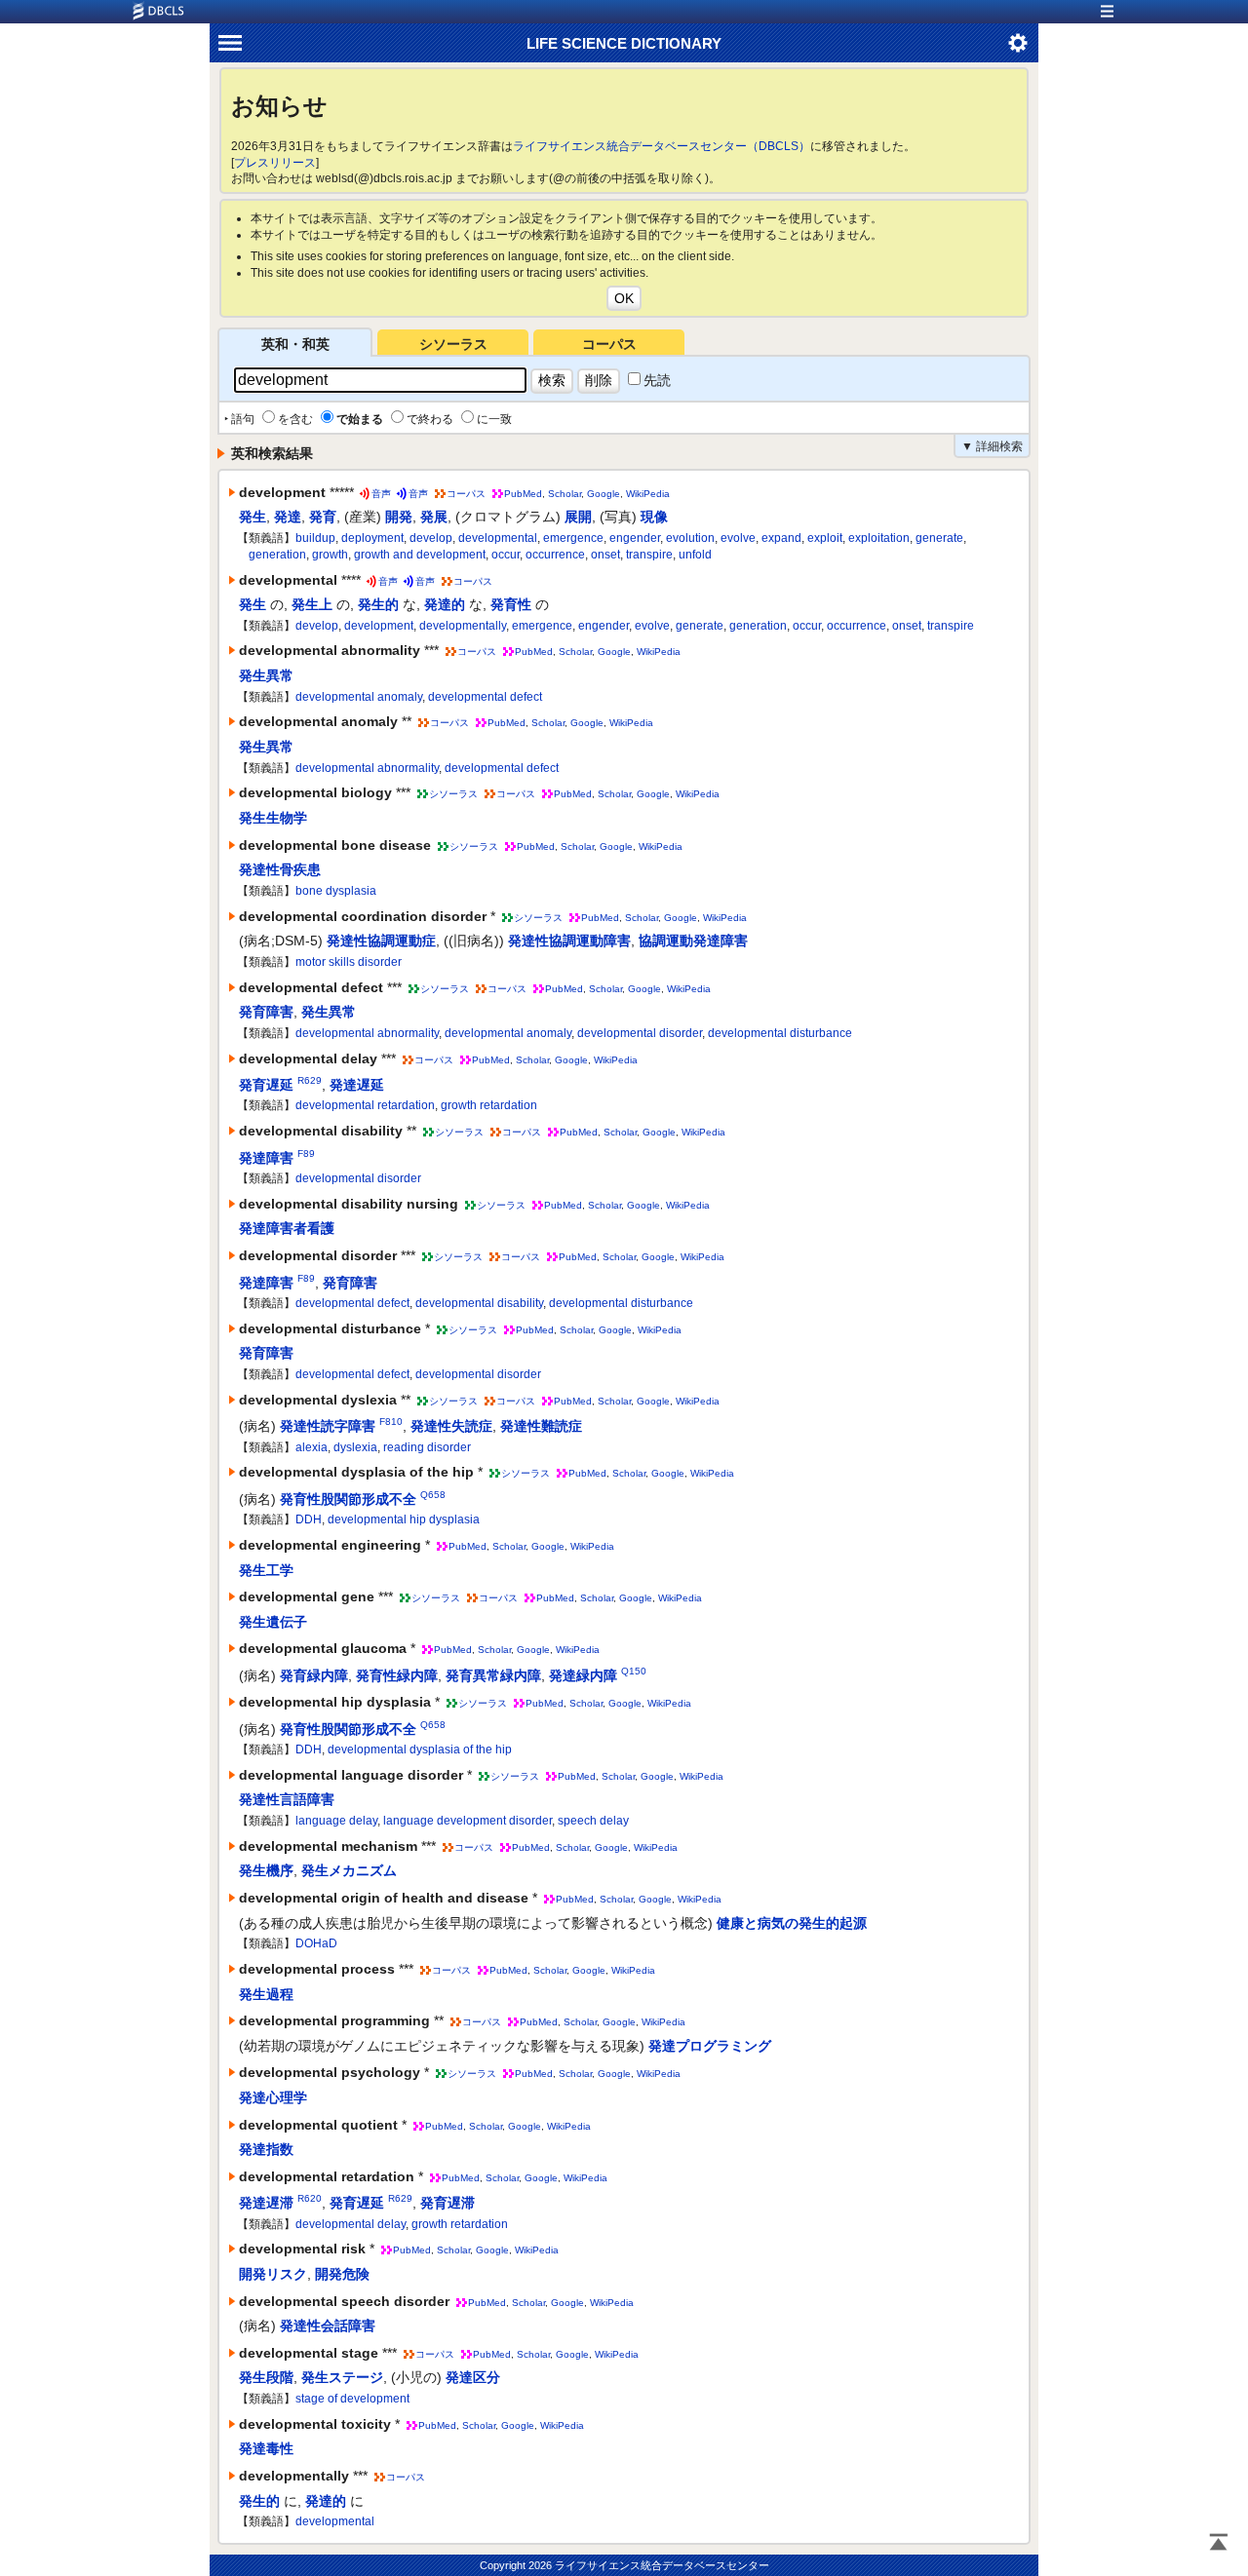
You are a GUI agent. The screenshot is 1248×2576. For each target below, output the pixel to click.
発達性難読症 (541, 1426)
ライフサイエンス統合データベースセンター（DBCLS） (662, 146)
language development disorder (468, 1821)
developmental (498, 538)
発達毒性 (266, 2448)
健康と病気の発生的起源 (792, 1923)
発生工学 (266, 1570)
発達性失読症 (451, 1426)
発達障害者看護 (287, 1228)
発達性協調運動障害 (569, 941)
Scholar (565, 494)
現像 (654, 517)
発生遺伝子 (273, 1622)
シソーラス (453, 344)
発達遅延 (357, 1085)
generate (939, 538)
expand (781, 538)
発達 (288, 517)
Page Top (1219, 2544)
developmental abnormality (367, 768)
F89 (306, 1153)
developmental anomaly (359, 697)
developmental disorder (640, 1033)
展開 (578, 517)
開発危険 (342, 2274)
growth (330, 555)
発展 (434, 517)
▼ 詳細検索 (992, 446)
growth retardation (489, 1105)
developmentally (463, 626)
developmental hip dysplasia (404, 1519)
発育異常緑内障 (493, 1675)
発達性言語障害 (287, 1799)
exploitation (879, 538)
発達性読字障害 (328, 1426)
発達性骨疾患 (280, 869)
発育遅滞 (448, 2203)
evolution (690, 538)
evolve (738, 538)
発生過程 (266, 1994)
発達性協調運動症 (381, 941)
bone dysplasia (336, 891)
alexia (312, 1447)
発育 (323, 517)
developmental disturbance (780, 1033)
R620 (310, 2198)
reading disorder (427, 1447)
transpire (649, 555)
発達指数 (266, 2149)
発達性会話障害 (328, 2326)
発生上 (312, 604)
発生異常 (266, 675)
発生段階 (266, 2377)
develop (431, 538)
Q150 (634, 1671)
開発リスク (273, 2274)
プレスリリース (275, 163)
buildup (315, 538)
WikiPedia (648, 494)
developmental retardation (365, 1105)
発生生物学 (273, 818)
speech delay (593, 1821)
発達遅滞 (266, 2203)
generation (277, 555)
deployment (372, 538)
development (379, 626)
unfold (695, 555)
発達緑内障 (583, 1675)
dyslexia (355, 1447)
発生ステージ (342, 2377)
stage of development (352, 2399)
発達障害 (266, 1157)
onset (605, 555)
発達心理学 (273, 2097)
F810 (391, 1422)
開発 (399, 517)
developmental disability (479, 1303)
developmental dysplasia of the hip (420, 1749)
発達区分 (473, 2377)
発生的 (378, 604)
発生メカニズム (349, 1870)
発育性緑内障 (397, 1675)
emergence (573, 538)
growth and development (420, 555)
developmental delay (351, 2224)
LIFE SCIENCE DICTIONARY (624, 43)
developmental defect (485, 697)
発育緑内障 (314, 1675)
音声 (381, 494)
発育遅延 (266, 1085)
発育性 (511, 604)
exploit (825, 538)
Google (604, 494)
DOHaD (316, 1943)
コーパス (609, 344)
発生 (253, 517)
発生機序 (266, 1870)
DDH (309, 1519)
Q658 (433, 1495)
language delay (336, 1821)
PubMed (523, 494)
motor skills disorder (349, 962)
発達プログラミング (710, 2046)
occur (506, 555)
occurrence (555, 555)
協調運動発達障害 (693, 941)
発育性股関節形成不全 (348, 1499)
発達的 (445, 604)
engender (635, 538)
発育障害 (266, 1012)
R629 (310, 1080)
